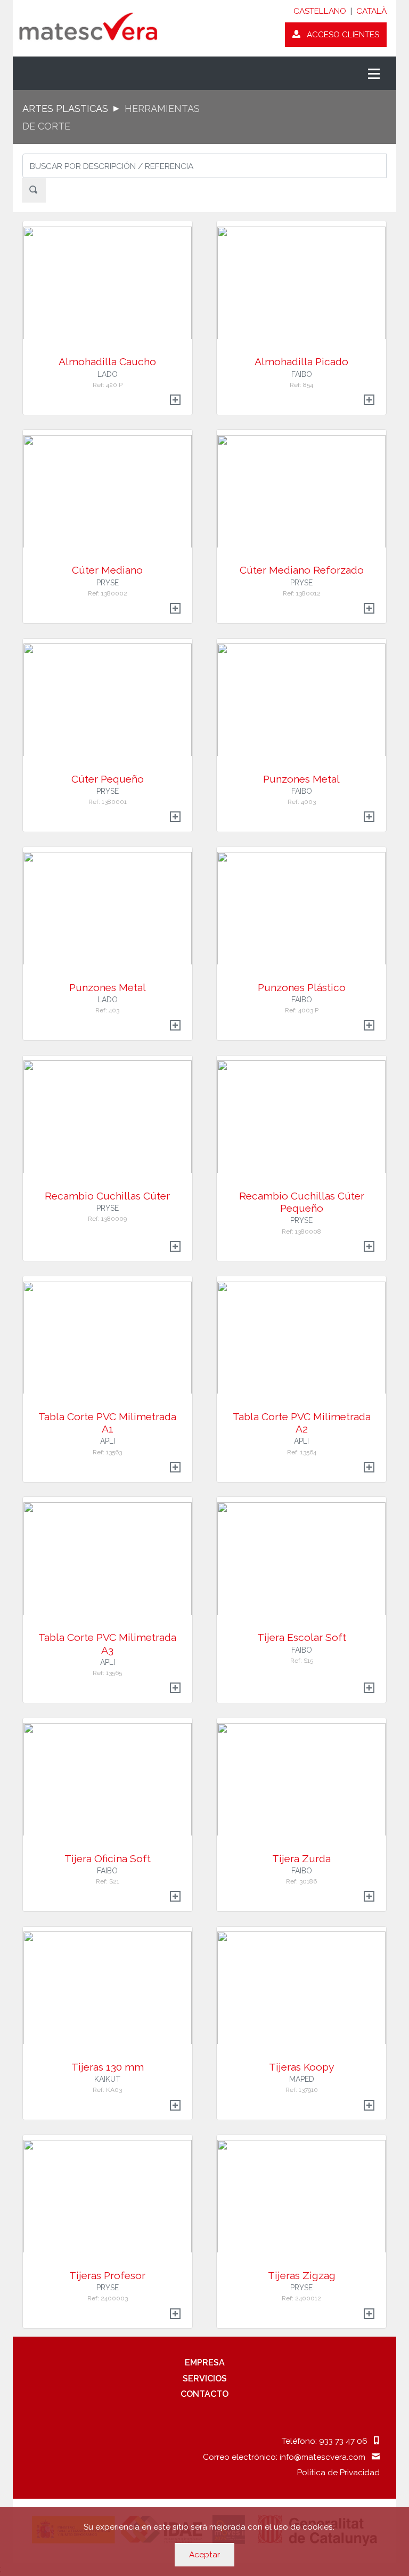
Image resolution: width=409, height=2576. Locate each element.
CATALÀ (371, 11)
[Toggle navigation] (374, 73)
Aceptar (204, 2554)
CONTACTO (204, 2394)
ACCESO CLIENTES (340, 34)
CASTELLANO (320, 11)
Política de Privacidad (338, 2472)
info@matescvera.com (326, 2457)
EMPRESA (205, 2362)
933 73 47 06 (346, 2441)
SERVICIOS (205, 2378)
